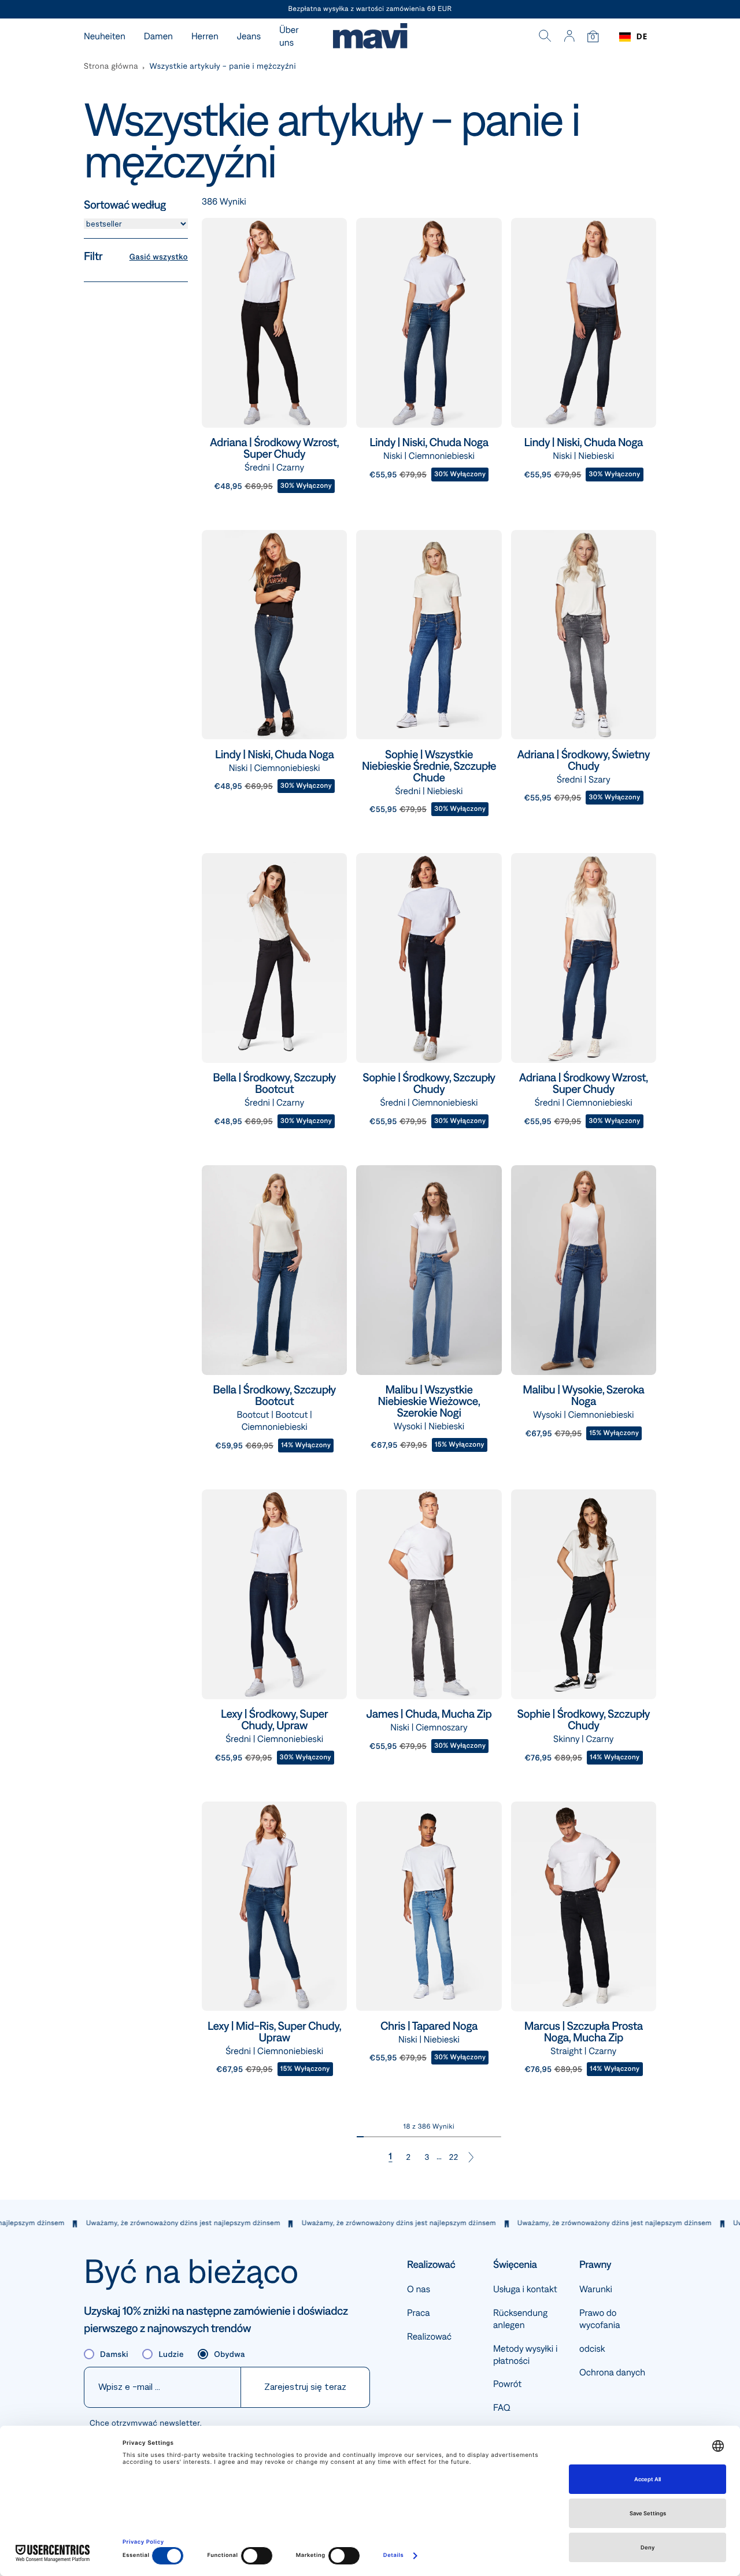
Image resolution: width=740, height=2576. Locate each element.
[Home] (370, 37)
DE (642, 37)
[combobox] (633, 37)
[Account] (569, 37)
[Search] (545, 37)
